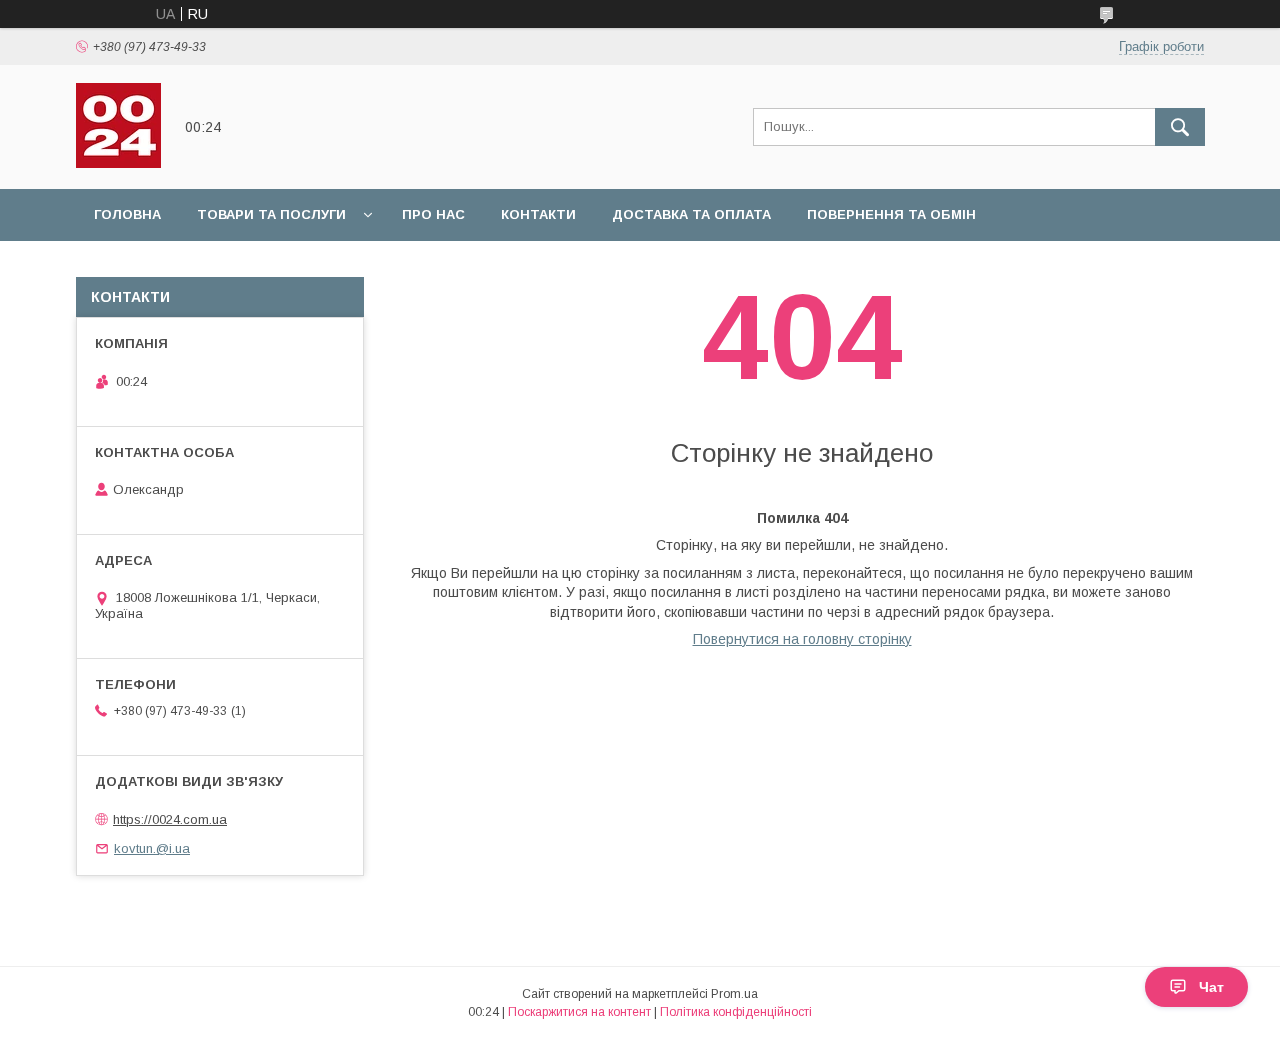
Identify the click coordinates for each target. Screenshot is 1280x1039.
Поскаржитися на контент (579, 1012)
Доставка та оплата (691, 214)
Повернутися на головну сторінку (802, 639)
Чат (1211, 987)
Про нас (433, 214)
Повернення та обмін (891, 214)
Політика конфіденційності (736, 1012)
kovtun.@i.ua (152, 848)
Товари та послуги (271, 214)
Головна (127, 214)
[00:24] (118, 163)
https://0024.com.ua (170, 819)
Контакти (538, 214)
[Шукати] (1180, 127)
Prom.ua (734, 994)
